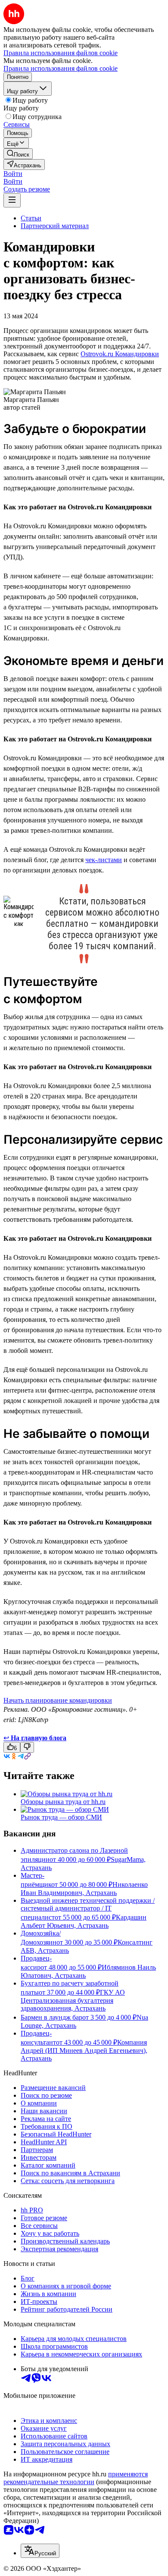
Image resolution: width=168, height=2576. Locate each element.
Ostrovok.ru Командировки (120, 354)
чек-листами (104, 860)
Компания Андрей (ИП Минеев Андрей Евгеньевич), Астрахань (84, 2050)
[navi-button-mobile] (12, 200)
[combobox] (40, 2551)
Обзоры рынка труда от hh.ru (63, 1802)
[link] (18, 154)
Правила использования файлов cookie (61, 68)
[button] (13, 174)
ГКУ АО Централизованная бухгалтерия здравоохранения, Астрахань (73, 2000)
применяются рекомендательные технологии (76, 2478)
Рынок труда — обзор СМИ (61, 1817)
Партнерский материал (55, 226)
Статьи (31, 218)
